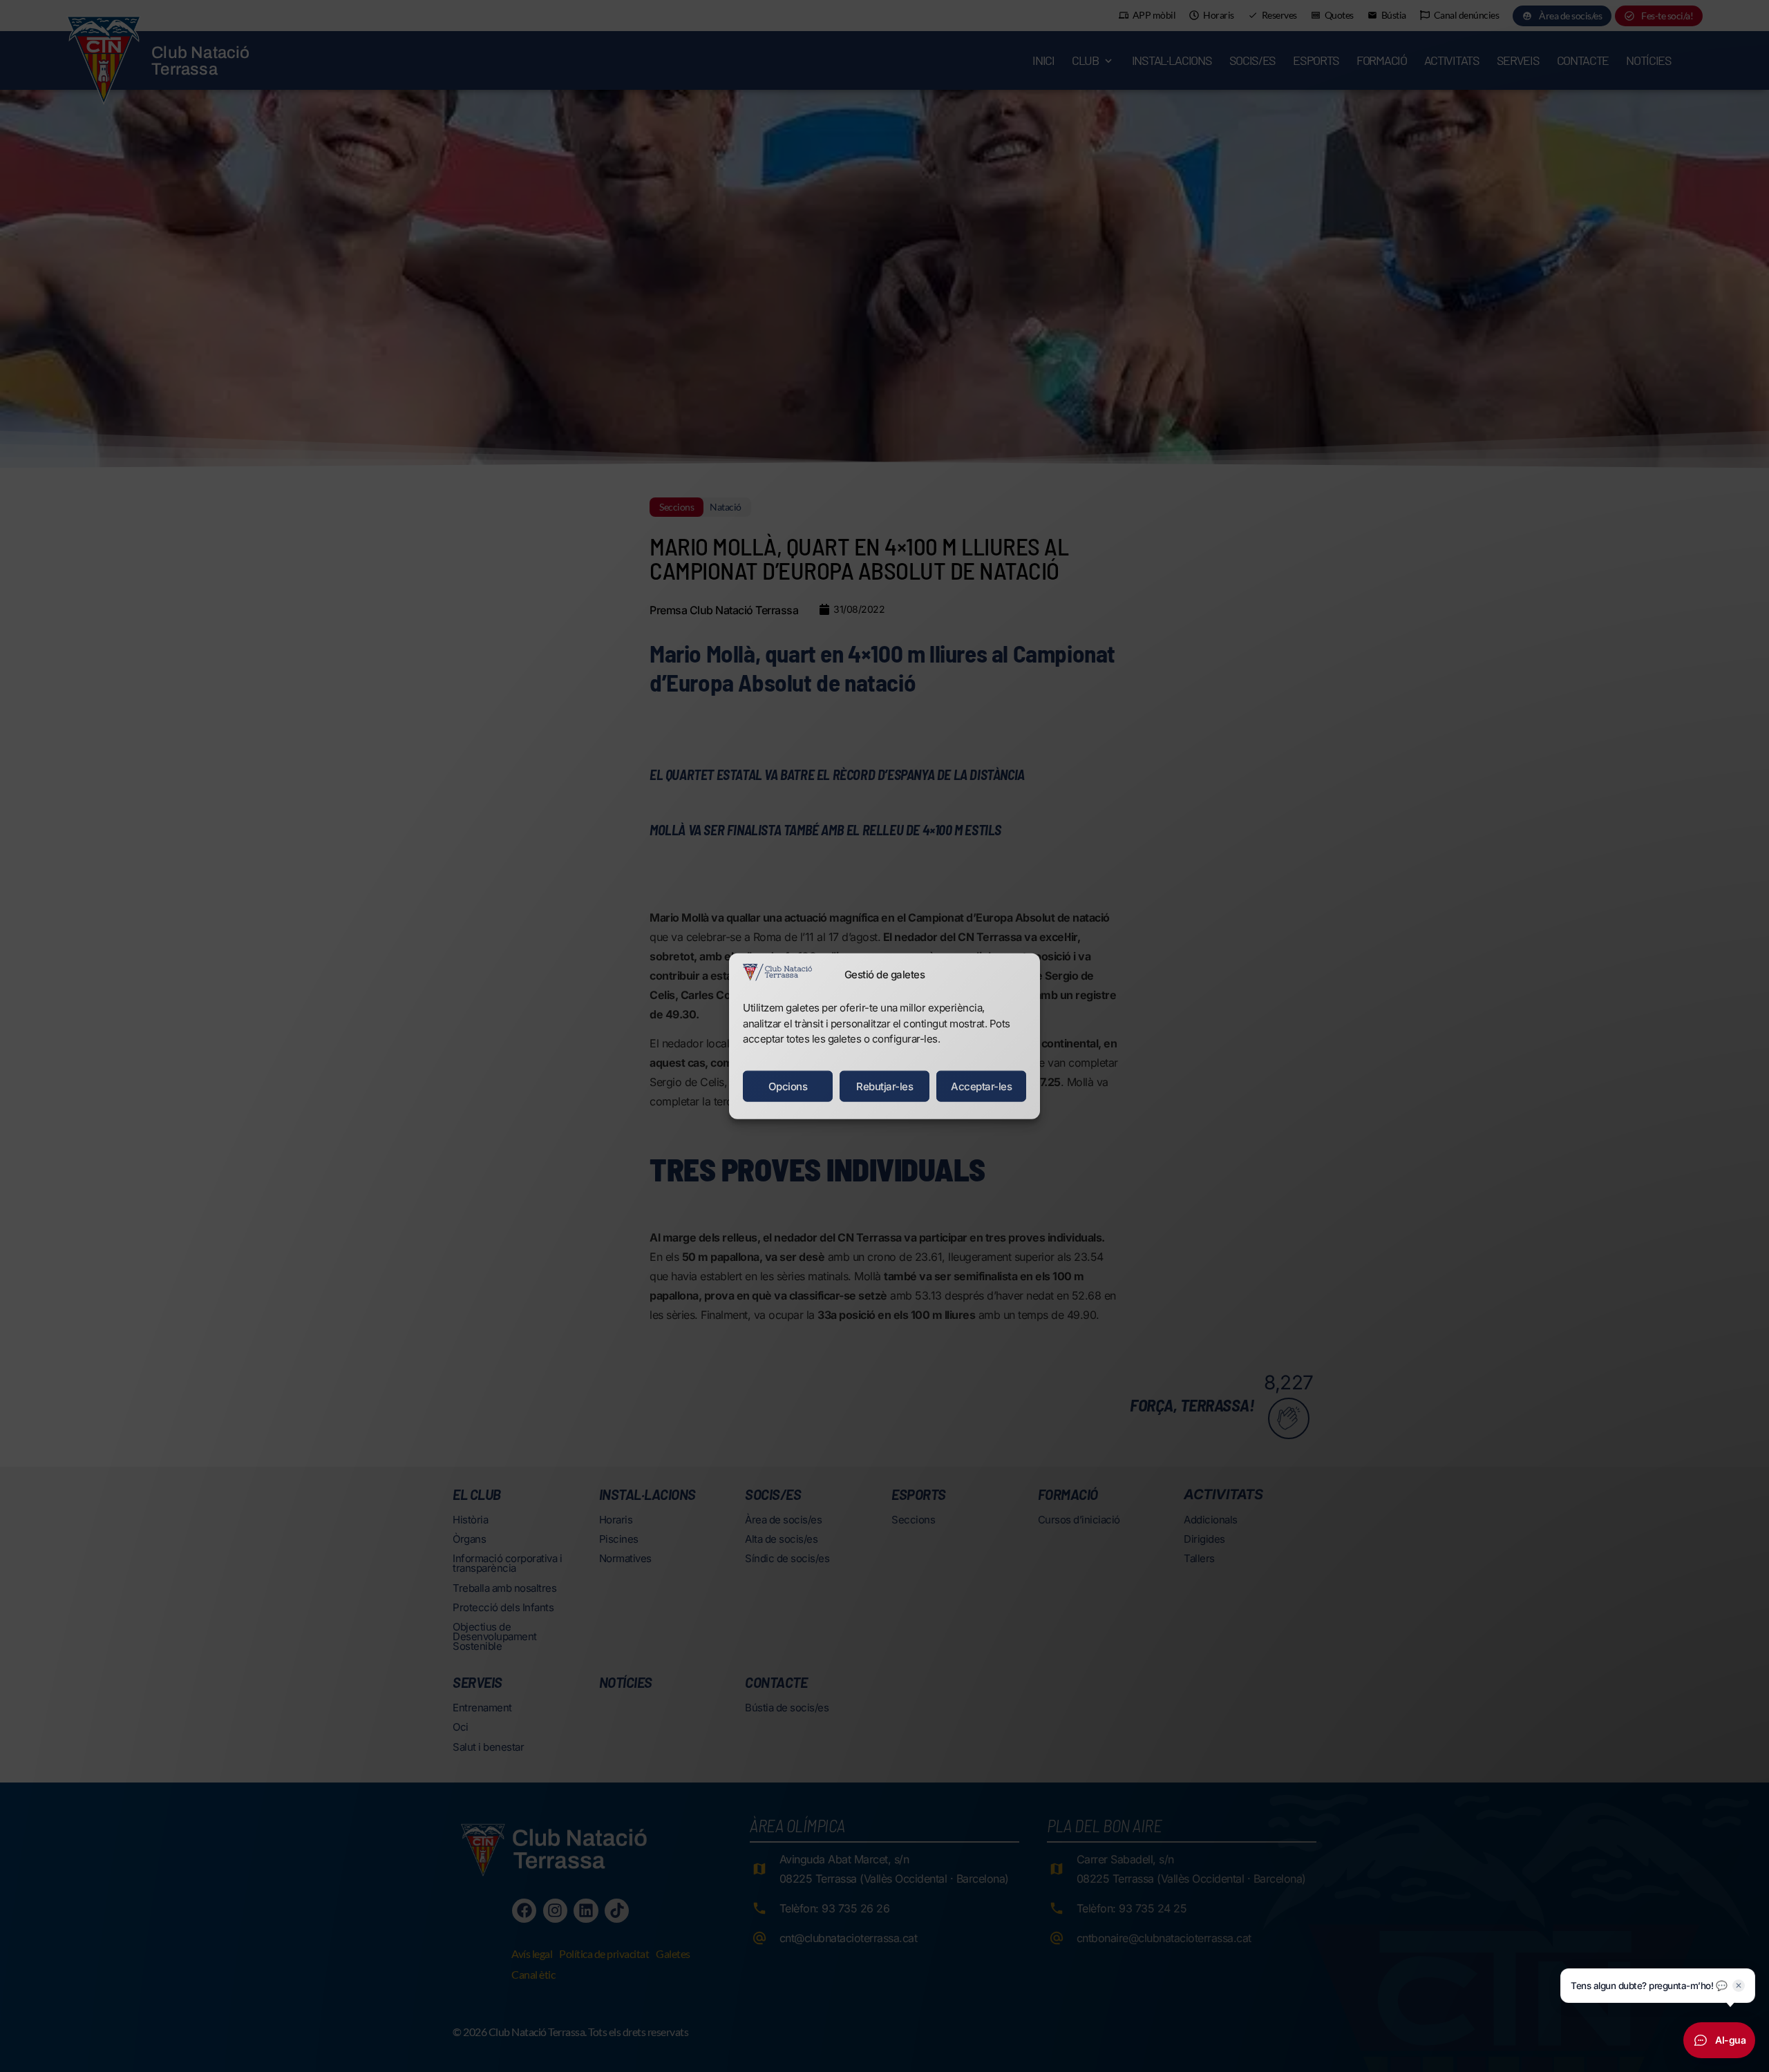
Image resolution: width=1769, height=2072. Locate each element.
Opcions (788, 1086)
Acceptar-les (981, 1086)
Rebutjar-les (884, 1086)
